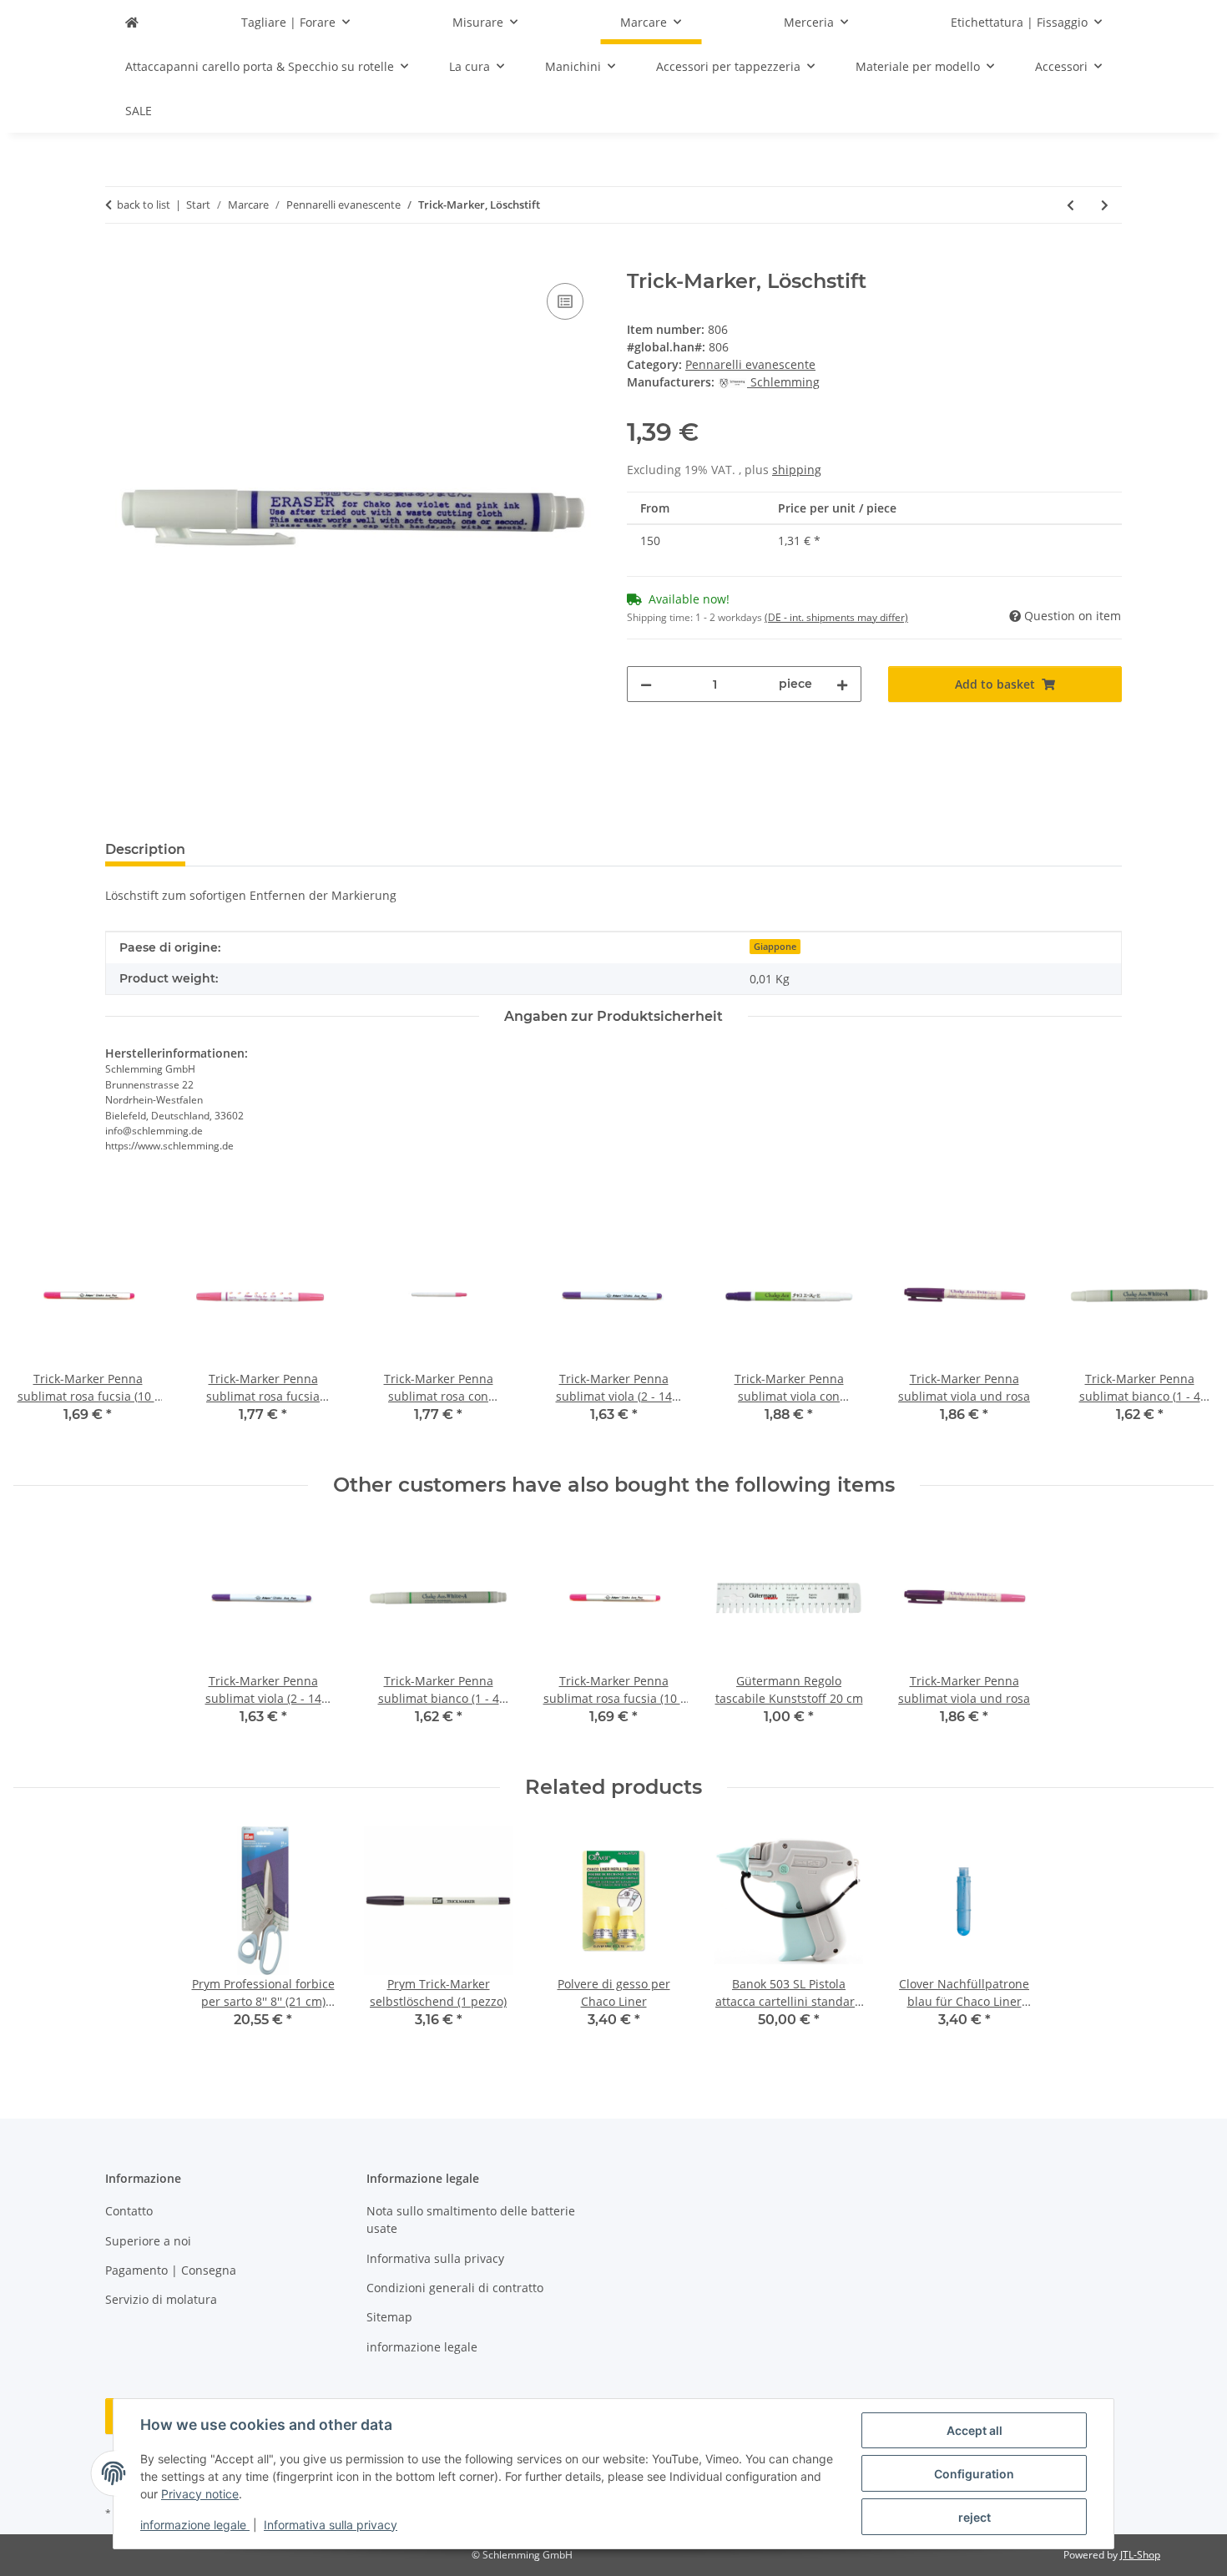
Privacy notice (200, 2494)
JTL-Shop (1140, 2555)
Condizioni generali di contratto (455, 2288)
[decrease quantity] (646, 684)
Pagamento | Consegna (171, 2270)
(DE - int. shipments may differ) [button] (836, 617)
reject (975, 2517)
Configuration (974, 2474)
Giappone (775, 947)
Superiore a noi (148, 2241)
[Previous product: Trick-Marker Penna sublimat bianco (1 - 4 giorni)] (1070, 205)
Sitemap (389, 2317)
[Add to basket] (119, 260)
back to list (144, 205)
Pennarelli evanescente (750, 364)
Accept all (975, 2430)
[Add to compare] (565, 301)
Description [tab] (145, 849)
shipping (797, 470)
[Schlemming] (132, 22)
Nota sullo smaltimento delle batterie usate (471, 2220)
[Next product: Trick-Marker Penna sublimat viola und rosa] (1105, 205)
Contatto (129, 2211)
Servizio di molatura (161, 2299)
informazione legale (195, 2525)
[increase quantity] (842, 684)
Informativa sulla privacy (331, 2525)
